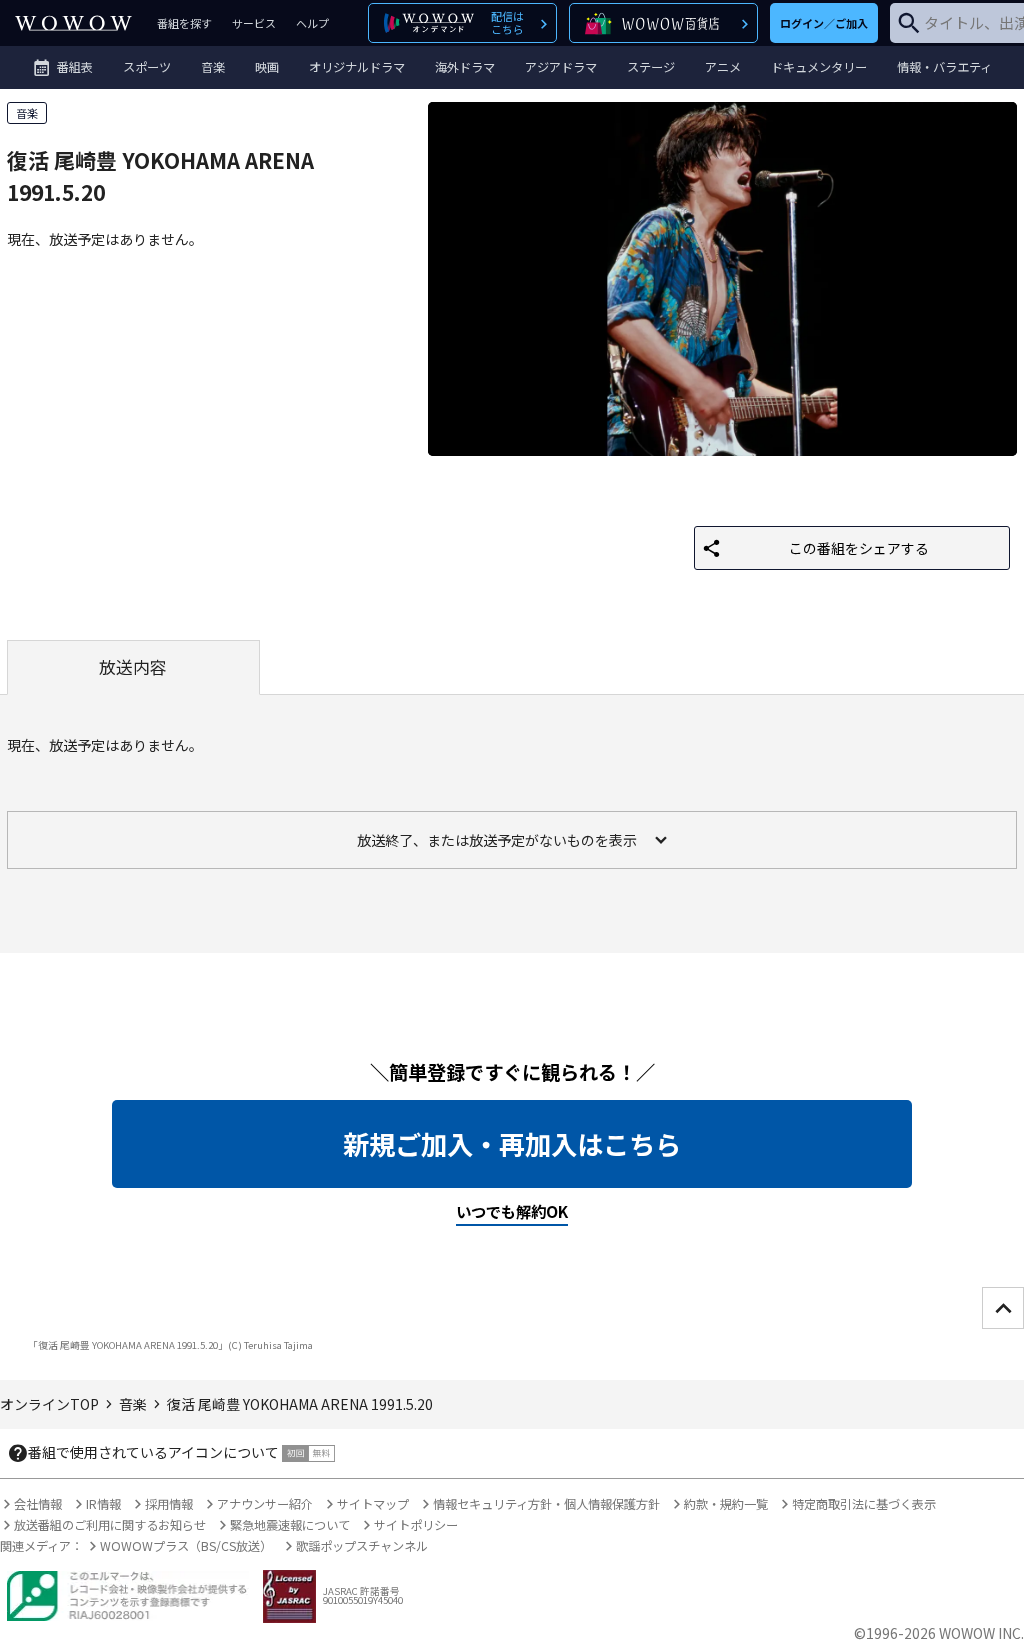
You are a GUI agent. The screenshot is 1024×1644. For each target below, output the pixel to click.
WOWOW (73, 23)
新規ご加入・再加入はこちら (512, 1144)
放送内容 (133, 667)
